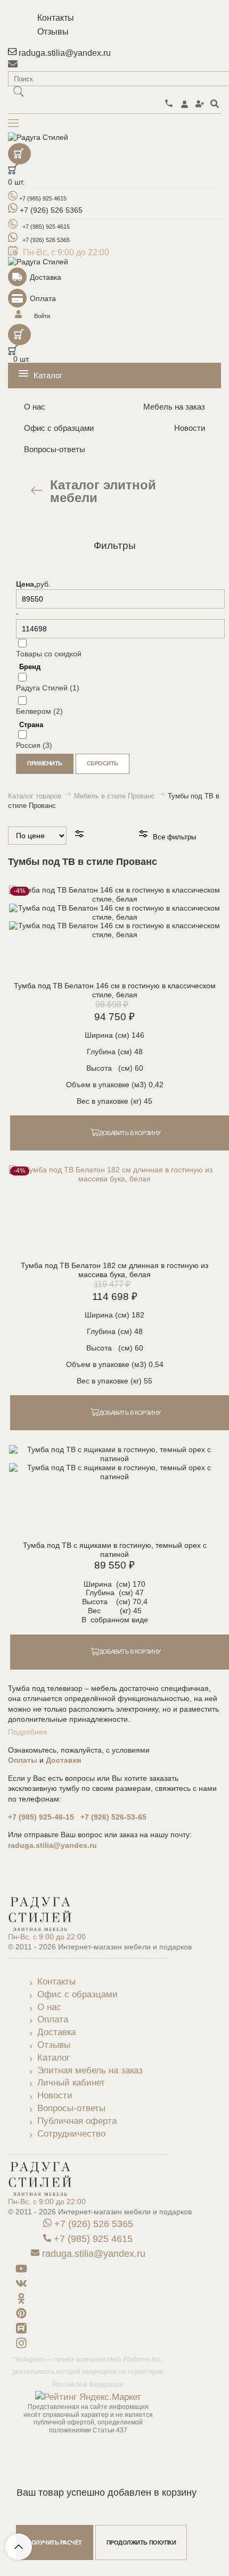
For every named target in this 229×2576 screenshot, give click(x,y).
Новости (190, 428)
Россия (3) (34, 745)
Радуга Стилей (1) (48, 688)
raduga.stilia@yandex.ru (52, 1845)
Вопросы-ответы (55, 449)
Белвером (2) (39, 711)
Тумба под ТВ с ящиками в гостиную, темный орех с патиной (115, 1550)
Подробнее (28, 1732)
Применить (45, 763)
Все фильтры (173, 837)
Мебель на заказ (174, 407)
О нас (35, 407)
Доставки (64, 1760)
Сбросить (103, 763)
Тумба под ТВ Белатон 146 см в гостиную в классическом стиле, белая (115, 990)
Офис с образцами (59, 428)
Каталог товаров (36, 796)
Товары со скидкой (49, 654)
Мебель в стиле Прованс (116, 796)
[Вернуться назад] (37, 491)
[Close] (114, 560)
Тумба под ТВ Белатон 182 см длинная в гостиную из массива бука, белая (114, 1270)
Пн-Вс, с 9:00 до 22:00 (47, 1937)
